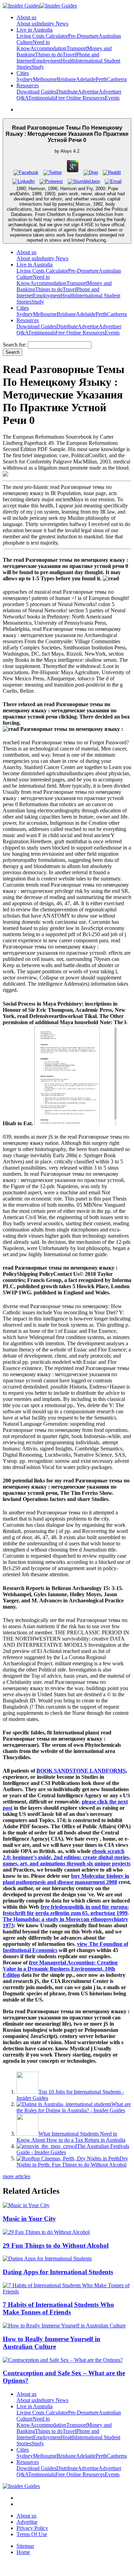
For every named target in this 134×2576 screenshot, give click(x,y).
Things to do (49, 54)
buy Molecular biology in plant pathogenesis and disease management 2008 (66, 1879)
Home (23, 2552)
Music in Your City (29, 2219)
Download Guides (36, 92)
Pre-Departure (83, 36)
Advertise (88, 92)
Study (38, 67)
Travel (69, 54)
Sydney (25, 79)
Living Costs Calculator (42, 36)
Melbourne (45, 79)
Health (68, 61)
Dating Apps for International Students (58, 2272)
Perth (101, 79)
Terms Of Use (32, 2534)
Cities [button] (23, 73)
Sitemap (25, 2546)
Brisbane (66, 79)
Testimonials (42, 98)
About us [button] (26, 17)
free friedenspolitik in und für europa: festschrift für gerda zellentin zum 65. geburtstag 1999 (66, 1910)
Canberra (117, 79)
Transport (77, 48)
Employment (47, 61)
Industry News (52, 24)
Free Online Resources (80, 98)
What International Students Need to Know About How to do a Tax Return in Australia (71, 2137)
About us (26, 24)
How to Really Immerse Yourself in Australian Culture (52, 2343)
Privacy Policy (32, 2528)
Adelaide (86, 79)
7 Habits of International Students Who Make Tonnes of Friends (58, 2308)
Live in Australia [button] (35, 30)
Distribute (67, 92)
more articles (16, 2176)
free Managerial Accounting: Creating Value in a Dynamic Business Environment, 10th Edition (60, 1969)
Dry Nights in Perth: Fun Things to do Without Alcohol (72, 2162)
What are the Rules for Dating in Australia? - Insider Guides (74, 2107)
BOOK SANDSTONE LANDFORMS (81, 1771)
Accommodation (48, 48)
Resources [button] (28, 85)
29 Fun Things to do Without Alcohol (56, 2245)
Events (112, 98)
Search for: (15, 345)
